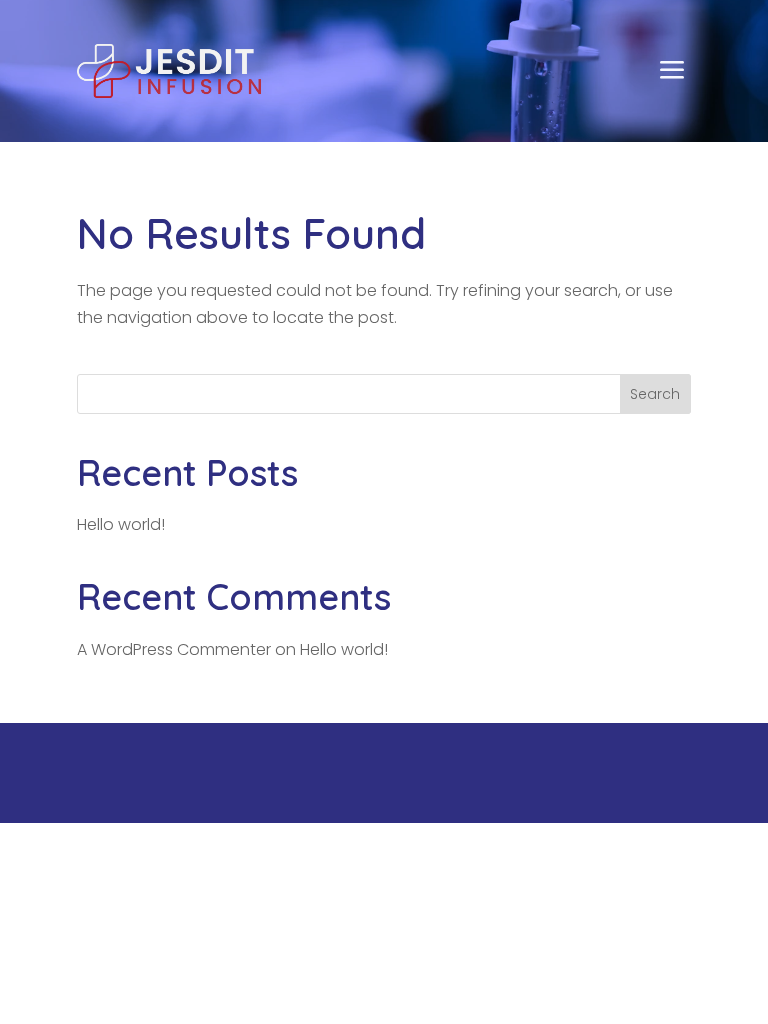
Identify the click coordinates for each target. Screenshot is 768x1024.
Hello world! (121, 524)
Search (655, 394)
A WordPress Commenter (174, 649)
